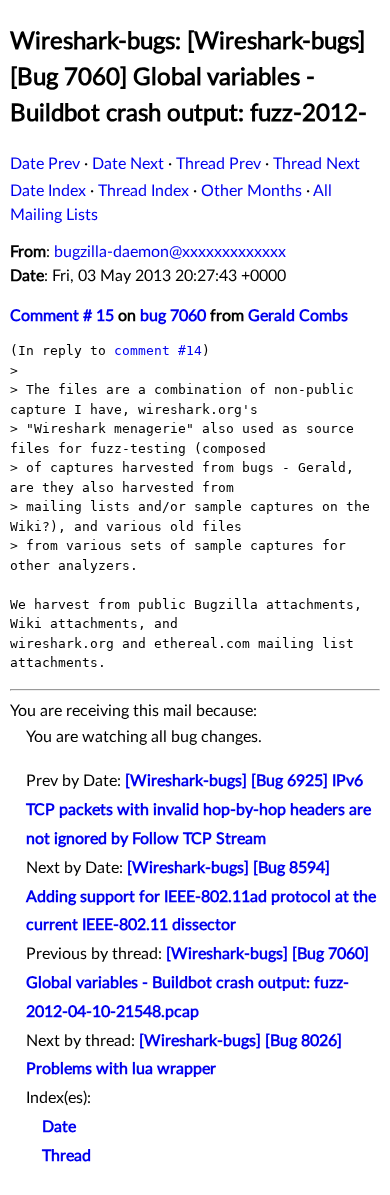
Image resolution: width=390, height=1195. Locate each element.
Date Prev (45, 164)
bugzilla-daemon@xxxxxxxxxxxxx (170, 252)
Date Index (48, 191)
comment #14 (158, 350)
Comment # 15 (62, 316)
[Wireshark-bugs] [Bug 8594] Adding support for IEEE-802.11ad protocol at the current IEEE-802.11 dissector (201, 897)
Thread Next (316, 164)
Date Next (128, 164)
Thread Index (143, 191)
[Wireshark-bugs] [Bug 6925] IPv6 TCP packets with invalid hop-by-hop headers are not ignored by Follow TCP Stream (198, 810)
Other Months (251, 191)
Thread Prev (218, 164)
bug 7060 (173, 316)
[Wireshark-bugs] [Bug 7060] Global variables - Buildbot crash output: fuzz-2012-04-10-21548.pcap (197, 983)
